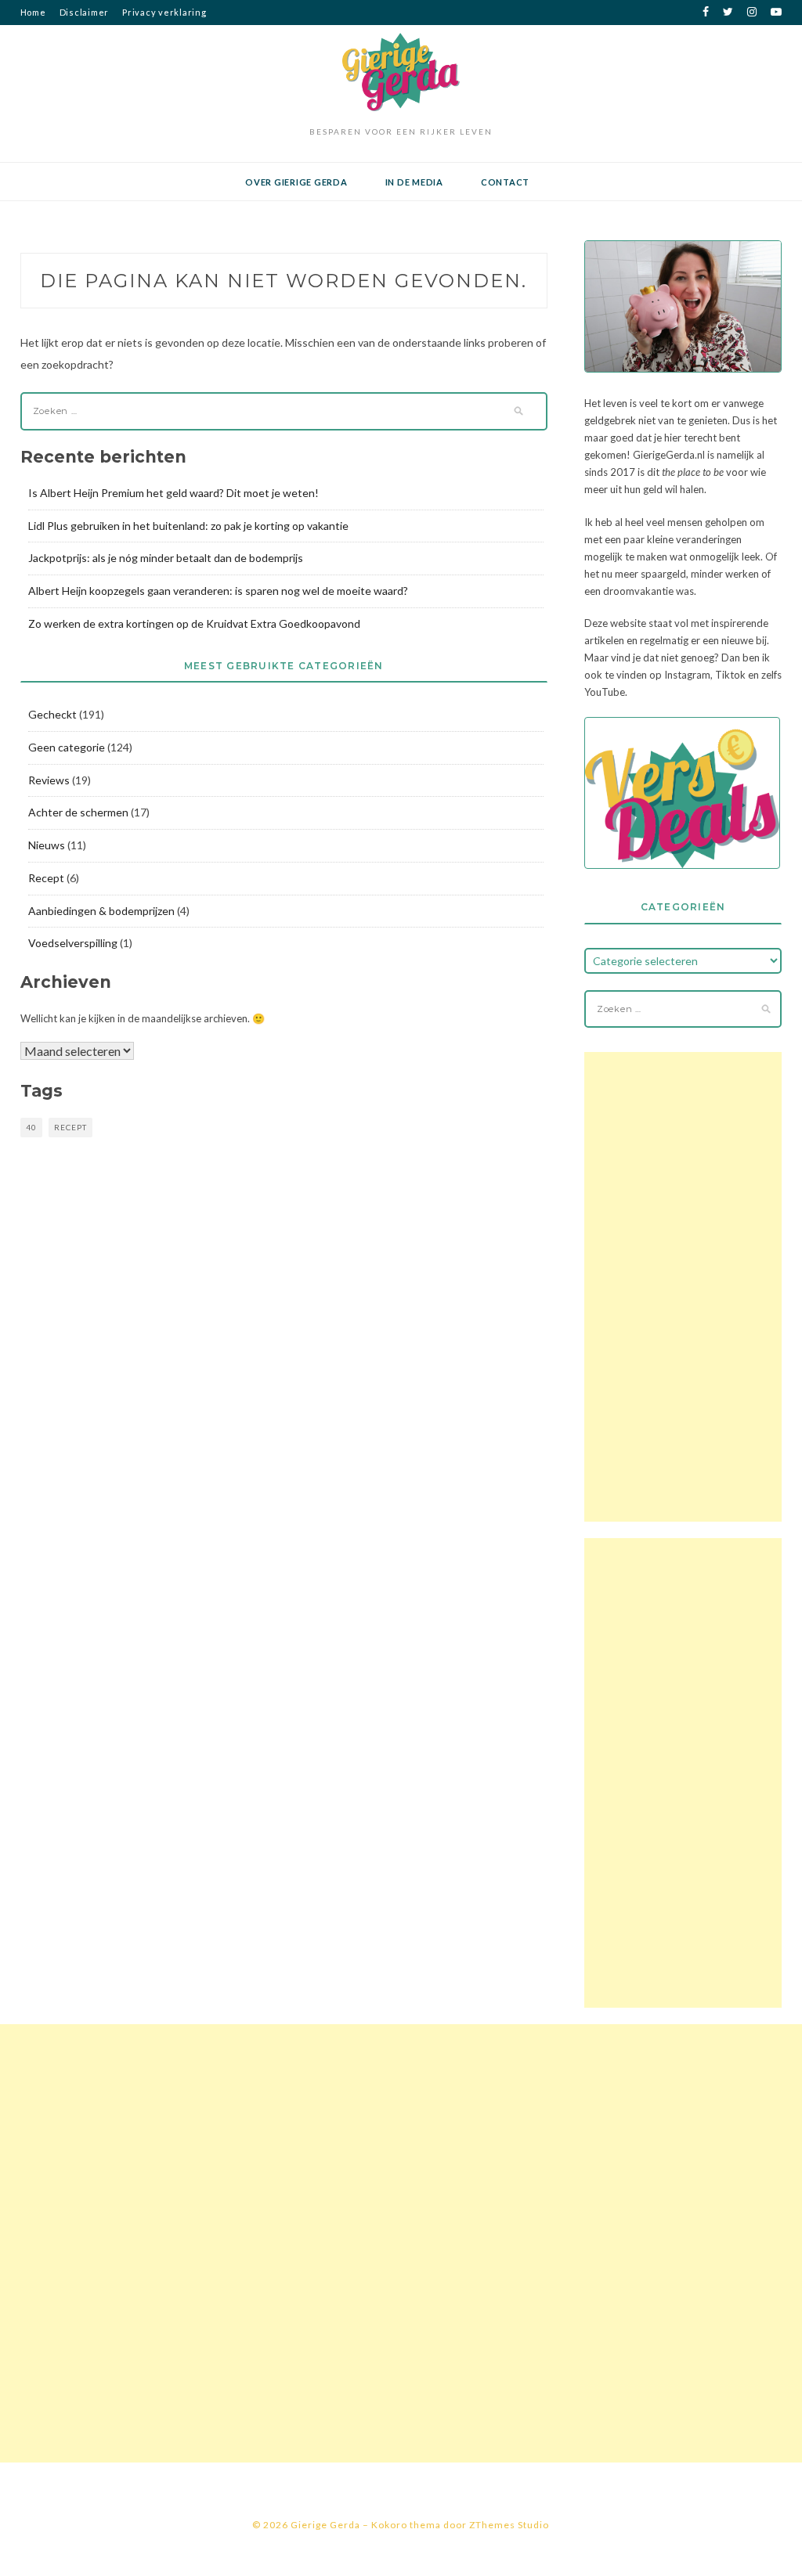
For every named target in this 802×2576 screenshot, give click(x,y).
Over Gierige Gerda (296, 182)
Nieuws (47, 845)
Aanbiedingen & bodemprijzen (101, 911)
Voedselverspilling (73, 943)
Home (33, 12)
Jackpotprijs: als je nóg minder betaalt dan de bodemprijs (166, 558)
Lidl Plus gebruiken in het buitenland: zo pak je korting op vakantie (188, 526)
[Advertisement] (683, 1287)
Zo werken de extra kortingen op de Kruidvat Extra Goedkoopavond (194, 623)
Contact (505, 182)
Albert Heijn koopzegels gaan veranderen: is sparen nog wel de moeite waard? (218, 591)
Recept (46, 878)
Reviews (49, 780)
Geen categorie (67, 747)
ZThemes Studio (509, 2525)
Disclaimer (85, 12)
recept (70, 1127)
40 (31, 1127)
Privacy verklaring (164, 12)
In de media (414, 182)
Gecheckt (52, 714)
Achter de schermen (78, 812)
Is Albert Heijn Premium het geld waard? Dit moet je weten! (173, 493)
